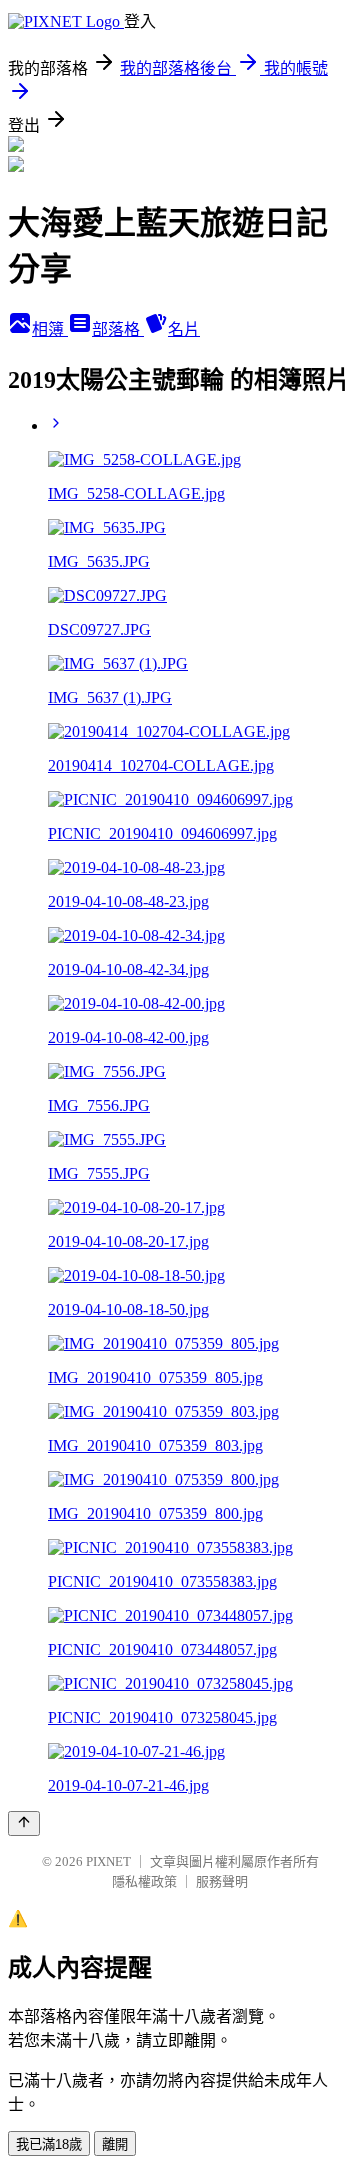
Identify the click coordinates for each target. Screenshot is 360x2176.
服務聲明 (222, 1881)
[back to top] (24, 1823)
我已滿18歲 (49, 2144)
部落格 (118, 329)
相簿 (50, 329)
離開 (115, 2144)
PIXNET (108, 1861)
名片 (184, 329)
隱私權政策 (144, 1881)
